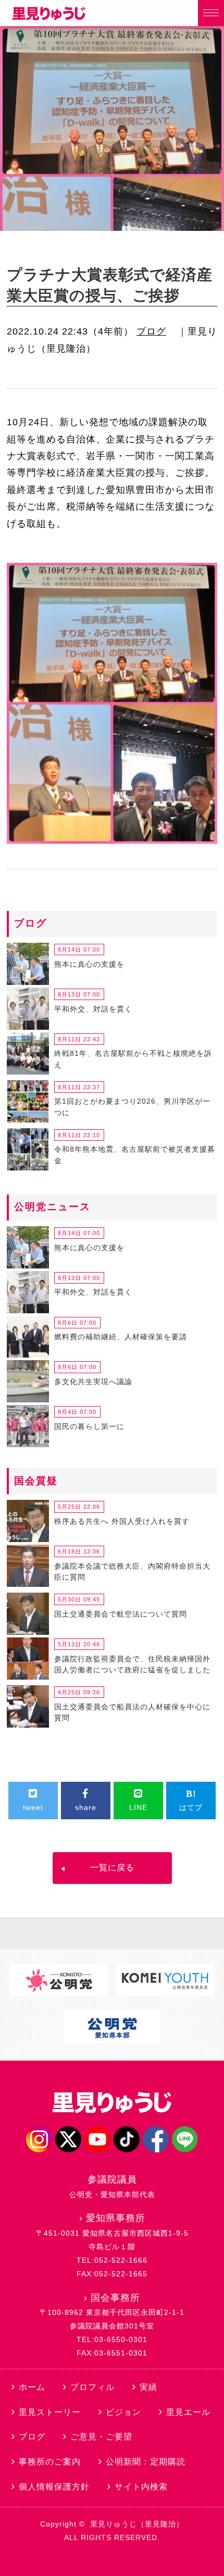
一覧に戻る (112, 1868)
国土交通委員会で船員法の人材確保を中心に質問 (132, 1712)
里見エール (188, 2412)
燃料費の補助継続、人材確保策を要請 (121, 1337)
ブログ (151, 331)
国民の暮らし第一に (89, 1426)
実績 (148, 2387)
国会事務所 (115, 2298)
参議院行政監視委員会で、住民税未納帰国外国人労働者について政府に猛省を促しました (132, 1665)
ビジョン (123, 2412)
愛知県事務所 (116, 2218)
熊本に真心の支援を (89, 964)
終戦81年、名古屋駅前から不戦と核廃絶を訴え (133, 1059)
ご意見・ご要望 (101, 2437)
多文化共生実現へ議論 (93, 1382)
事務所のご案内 (50, 2462)
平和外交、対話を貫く (93, 1009)
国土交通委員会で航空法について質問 (121, 1614)
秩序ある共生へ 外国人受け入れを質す (122, 1521)
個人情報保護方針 (54, 2487)
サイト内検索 (141, 2487)
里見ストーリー (50, 2412)
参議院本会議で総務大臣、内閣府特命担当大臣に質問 (132, 1572)
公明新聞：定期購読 (146, 2462)
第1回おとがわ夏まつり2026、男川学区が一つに (132, 1107)
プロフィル (92, 2387)
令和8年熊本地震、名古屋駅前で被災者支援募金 (135, 1155)
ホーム (32, 2387)
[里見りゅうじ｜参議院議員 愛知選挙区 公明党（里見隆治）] (49, 17)
